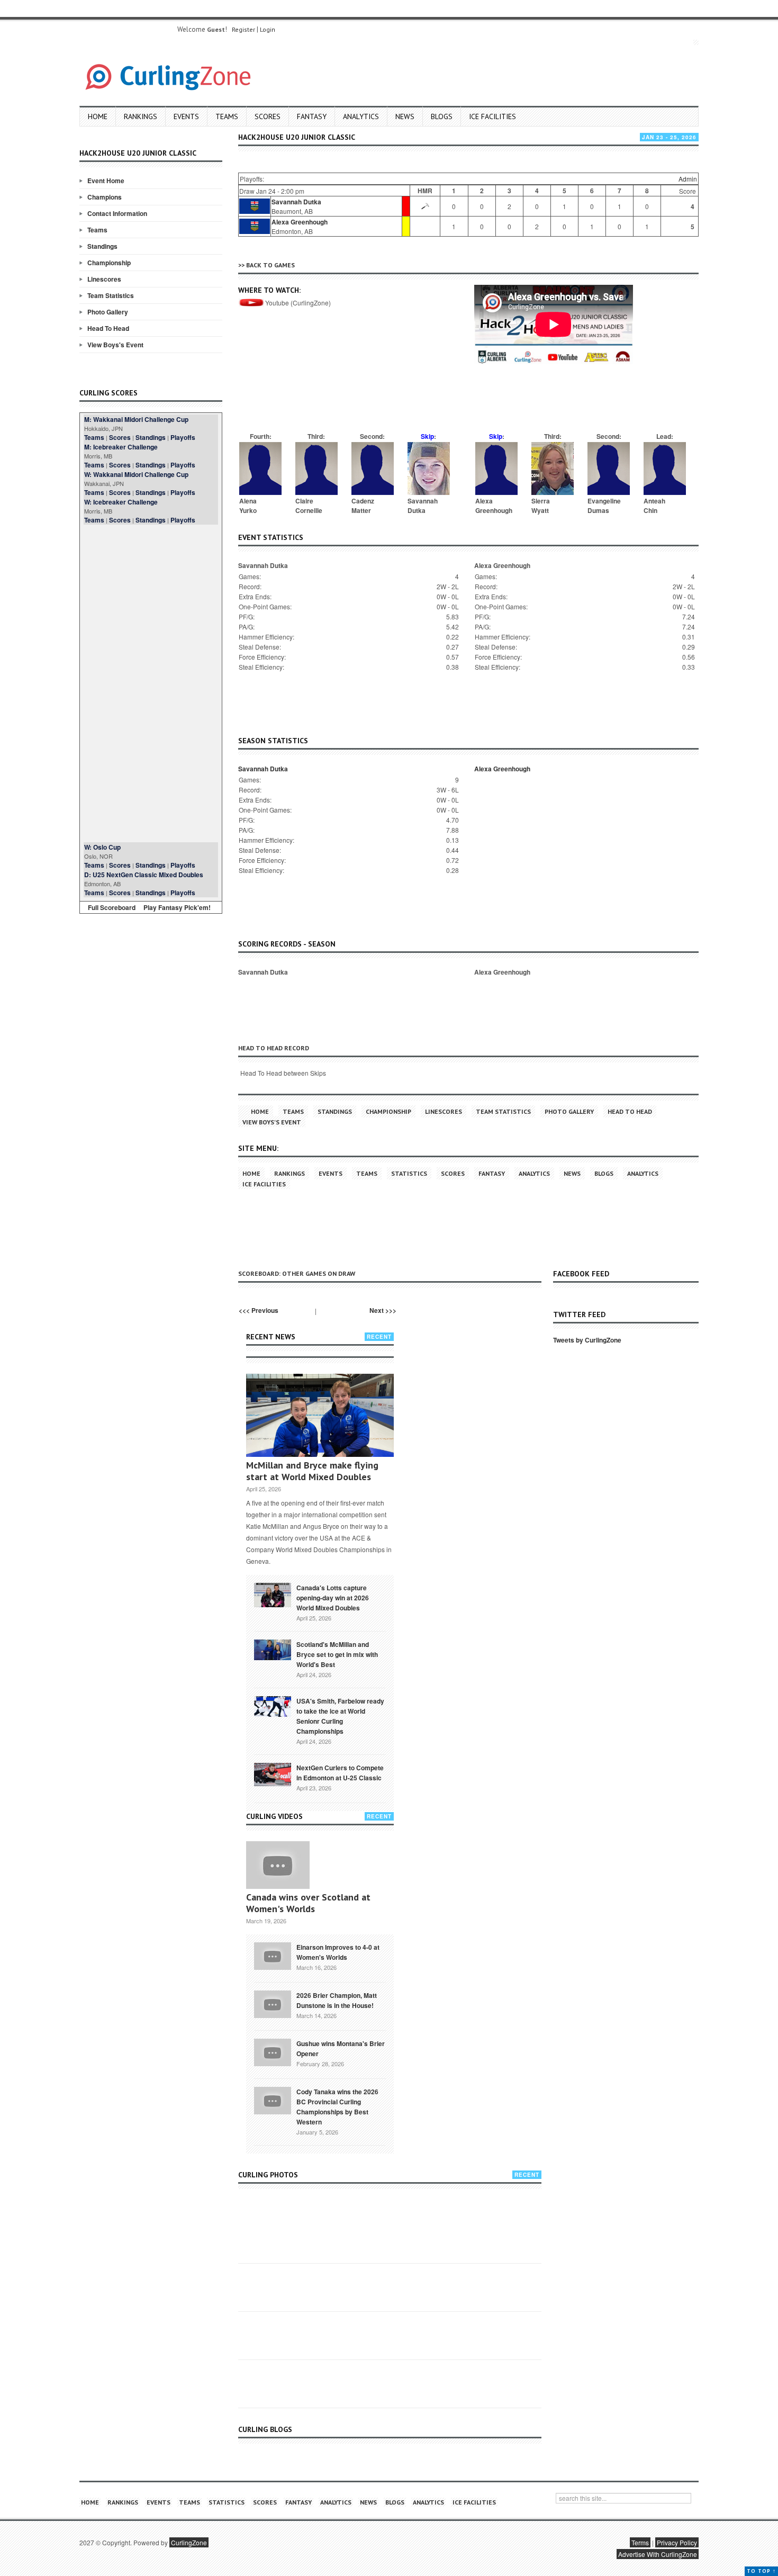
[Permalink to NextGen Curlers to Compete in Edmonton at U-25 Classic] (273, 1773)
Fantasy (312, 116)
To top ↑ (761, 2571)
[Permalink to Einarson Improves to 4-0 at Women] (273, 1955)
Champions (105, 197)
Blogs (442, 116)
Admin (688, 179)
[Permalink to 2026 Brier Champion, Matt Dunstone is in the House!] (273, 2003)
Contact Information (117, 213)
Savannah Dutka (296, 202)
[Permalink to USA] (273, 1706)
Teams (227, 116)
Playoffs (183, 437)
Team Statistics (111, 295)
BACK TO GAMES (270, 265)
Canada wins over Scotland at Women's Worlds (308, 1903)
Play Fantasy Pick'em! (177, 907)
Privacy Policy (677, 2542)
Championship (109, 263)
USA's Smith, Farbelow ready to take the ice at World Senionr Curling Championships (340, 1716)
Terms (640, 2542)
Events (186, 116)
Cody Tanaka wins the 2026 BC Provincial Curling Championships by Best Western (337, 2107)
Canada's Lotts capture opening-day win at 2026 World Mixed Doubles (333, 1598)
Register (243, 29)
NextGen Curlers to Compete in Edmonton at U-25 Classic (340, 1773)
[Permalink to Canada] (273, 1594)
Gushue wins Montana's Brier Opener (341, 2048)
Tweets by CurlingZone (587, 1340)
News (405, 116)
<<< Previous (259, 1310)
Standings (102, 246)
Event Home (106, 181)
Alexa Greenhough (300, 222)
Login (268, 29)
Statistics (409, 1173)
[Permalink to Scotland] (273, 1649)
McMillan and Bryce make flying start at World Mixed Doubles (312, 1471)
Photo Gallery (108, 312)
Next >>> (383, 1310)
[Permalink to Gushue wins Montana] (273, 2051)
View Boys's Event (115, 345)
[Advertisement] (151, 683)
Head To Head (108, 328)
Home (98, 116)
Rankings (141, 116)
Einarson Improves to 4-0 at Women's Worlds (338, 1952)
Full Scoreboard (112, 907)
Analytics (361, 116)
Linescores (104, 279)
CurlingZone (189, 2542)
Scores (268, 116)
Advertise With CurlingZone (658, 2554)
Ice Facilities (492, 116)
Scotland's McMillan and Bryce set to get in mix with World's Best (337, 1654)
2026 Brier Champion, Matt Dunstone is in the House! (337, 2000)
